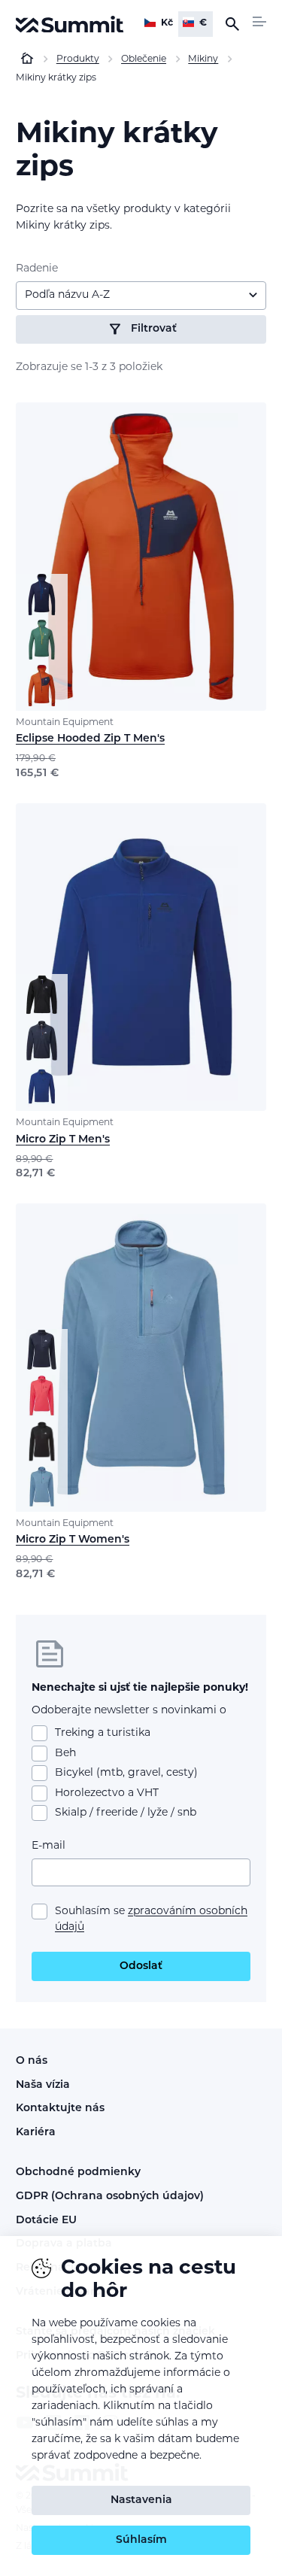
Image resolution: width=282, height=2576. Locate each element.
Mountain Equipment (65, 723)
